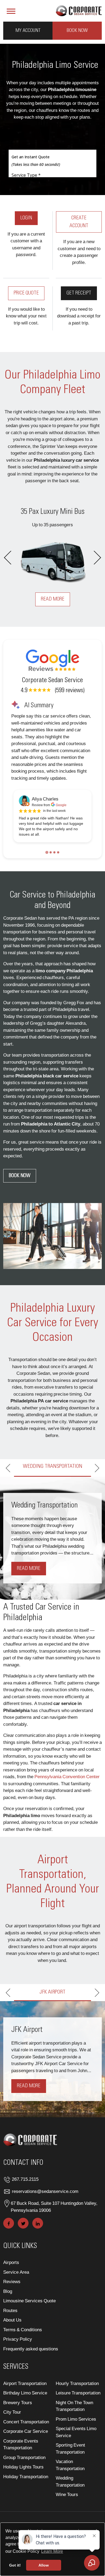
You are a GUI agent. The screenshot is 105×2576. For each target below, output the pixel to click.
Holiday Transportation (26, 2501)
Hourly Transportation (77, 2408)
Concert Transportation (26, 2446)
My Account (28, 31)
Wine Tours (67, 2519)
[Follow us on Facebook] (9, 2248)
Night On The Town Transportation (74, 2431)
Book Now (77, 31)
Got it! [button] (15, 2565)
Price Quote (26, 293)
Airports (11, 2287)
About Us (12, 2345)
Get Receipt (79, 293)
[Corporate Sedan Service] (79, 10)
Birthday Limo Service (25, 2418)
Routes (10, 2335)
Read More (53, 599)
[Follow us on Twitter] (23, 2248)
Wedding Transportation (70, 2506)
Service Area (16, 2297)
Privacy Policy (18, 2364)
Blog (8, 2316)
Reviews (12, 2307)
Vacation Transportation (70, 2490)
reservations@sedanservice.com (45, 2216)
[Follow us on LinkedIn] (38, 2248)
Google (61, 805)
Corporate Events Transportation (21, 2469)
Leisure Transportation (78, 2418)
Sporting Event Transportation (70, 2473)
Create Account (79, 222)
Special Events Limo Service (76, 2457)
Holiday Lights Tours (23, 2492)
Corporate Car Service (26, 2456)
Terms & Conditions (23, 2355)
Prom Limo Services (76, 2444)
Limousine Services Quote (29, 2326)
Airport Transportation (25, 2408)
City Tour (12, 2437)
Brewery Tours (18, 2427)
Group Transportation (24, 2482)
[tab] (47, 852)
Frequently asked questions (31, 2374)
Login (26, 218)
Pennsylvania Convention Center (67, 1786)
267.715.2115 (25, 2204)
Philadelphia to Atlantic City (51, 1124)
